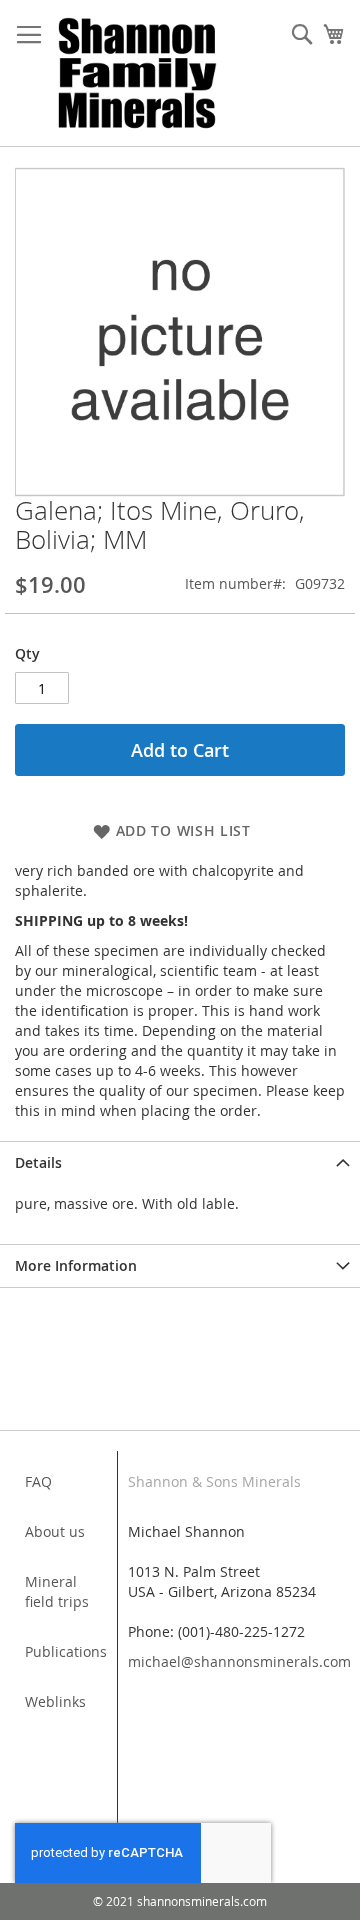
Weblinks (55, 1701)
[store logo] (137, 73)
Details (38, 1162)
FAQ (38, 1481)
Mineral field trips (57, 1591)
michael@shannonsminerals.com (239, 1661)
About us (55, 1531)
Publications (66, 1651)
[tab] (180, 1162)
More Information (76, 1265)
